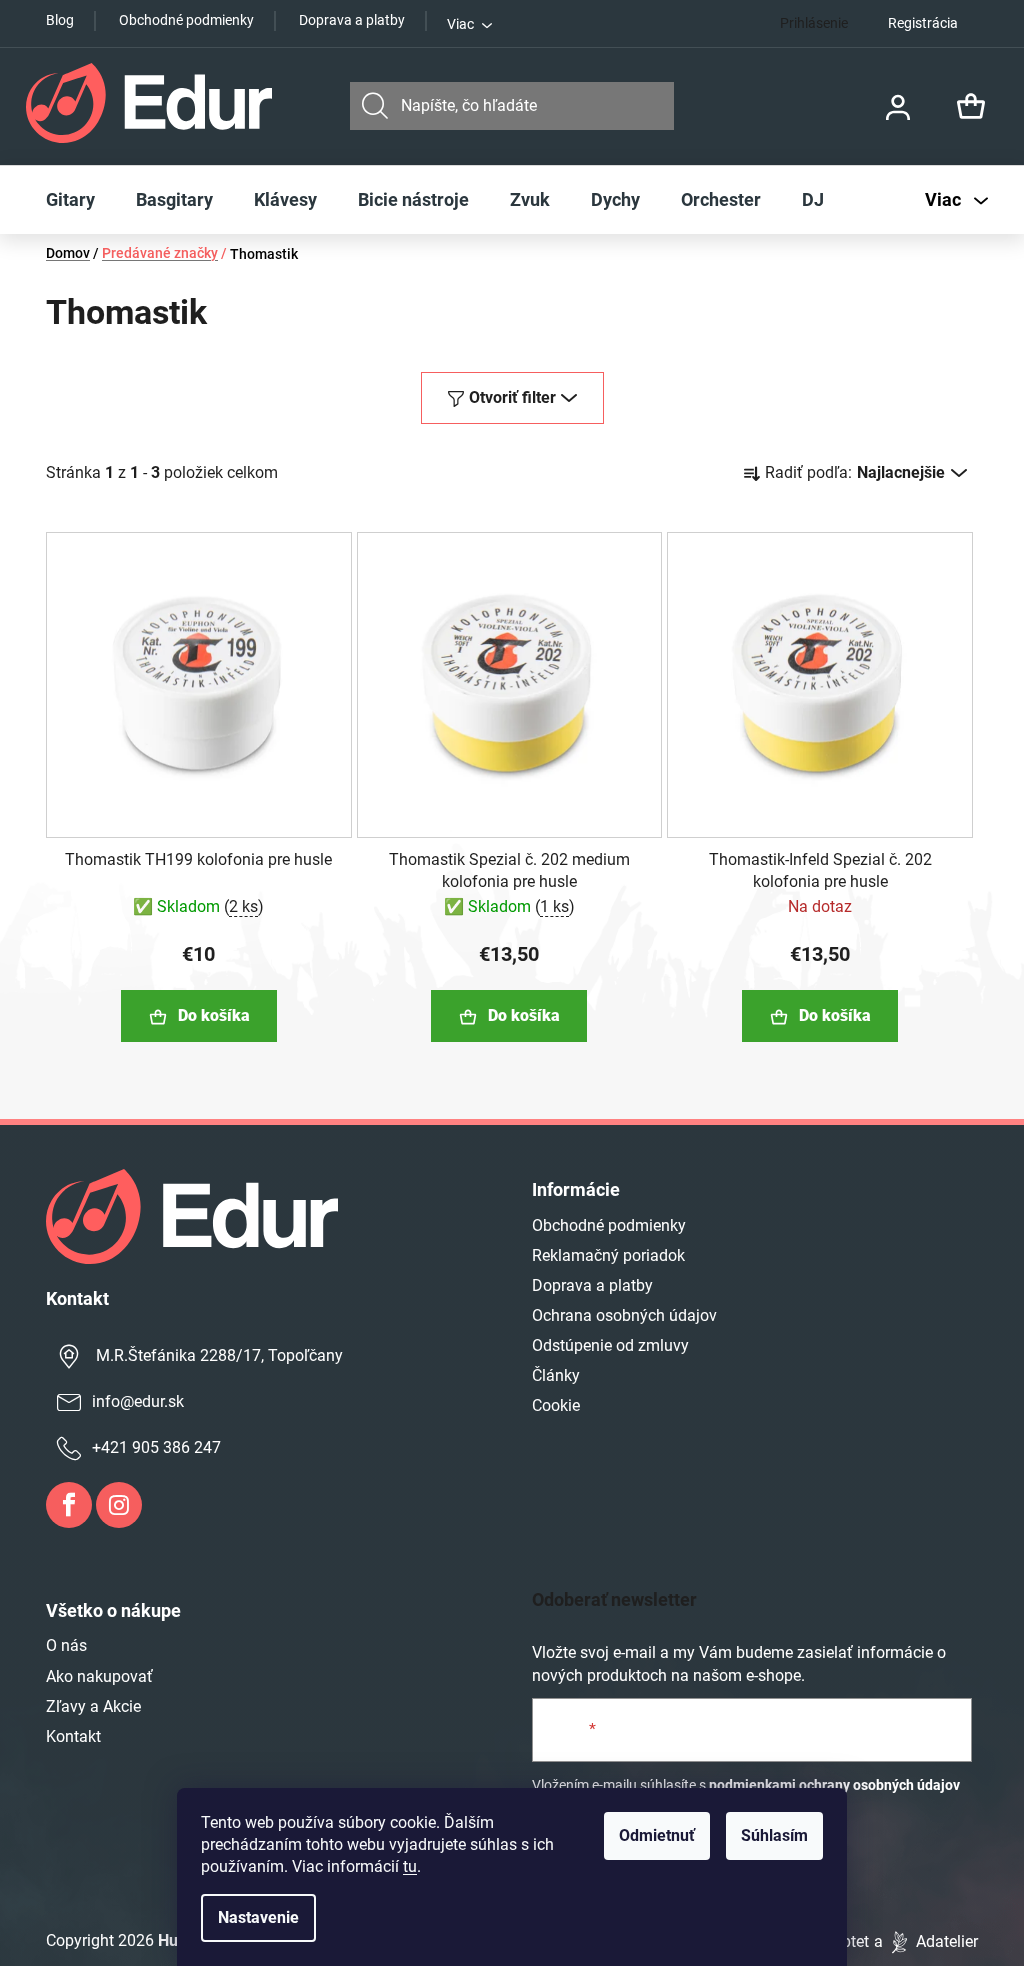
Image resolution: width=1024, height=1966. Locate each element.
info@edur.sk (138, 1401)
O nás (66, 1645)
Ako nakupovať (99, 1676)
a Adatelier (926, 1941)
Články (556, 1375)
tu (410, 1866)
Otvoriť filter (512, 397)
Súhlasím (774, 1835)
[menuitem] (70, 200)
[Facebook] (69, 1505)
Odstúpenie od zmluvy (610, 1345)
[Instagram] (119, 1505)
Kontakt (73, 1736)
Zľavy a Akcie (93, 1706)
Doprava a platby (352, 20)
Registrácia (923, 23)
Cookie (556, 1405)
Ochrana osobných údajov (624, 1315)
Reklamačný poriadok (608, 1255)
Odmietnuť (657, 1835)
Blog (60, 20)
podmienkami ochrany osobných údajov (834, 1785)
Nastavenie (258, 1917)
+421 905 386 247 (156, 1447)
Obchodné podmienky (186, 20)
